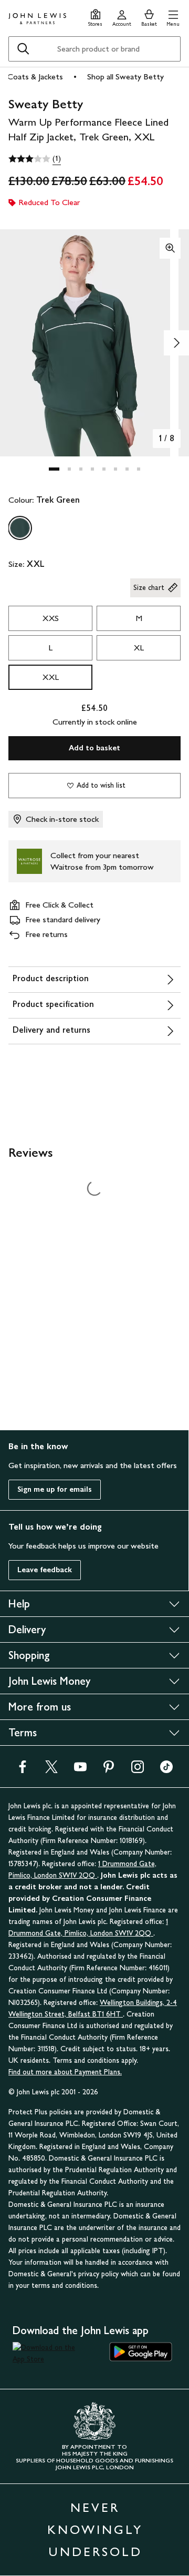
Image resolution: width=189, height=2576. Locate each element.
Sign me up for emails (55, 1489)
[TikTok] (166, 1770)
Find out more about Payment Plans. (65, 2072)
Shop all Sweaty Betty (125, 77)
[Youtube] (80, 1770)
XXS (51, 618)
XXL (51, 677)
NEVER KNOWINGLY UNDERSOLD (95, 2529)
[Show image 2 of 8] (176, 343)
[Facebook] (23, 1770)
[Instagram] (138, 1770)
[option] (20, 528)
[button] (173, 17)
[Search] (23, 49)
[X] (51, 1770)
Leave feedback (45, 1570)
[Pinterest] (109, 1770)
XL (139, 648)
